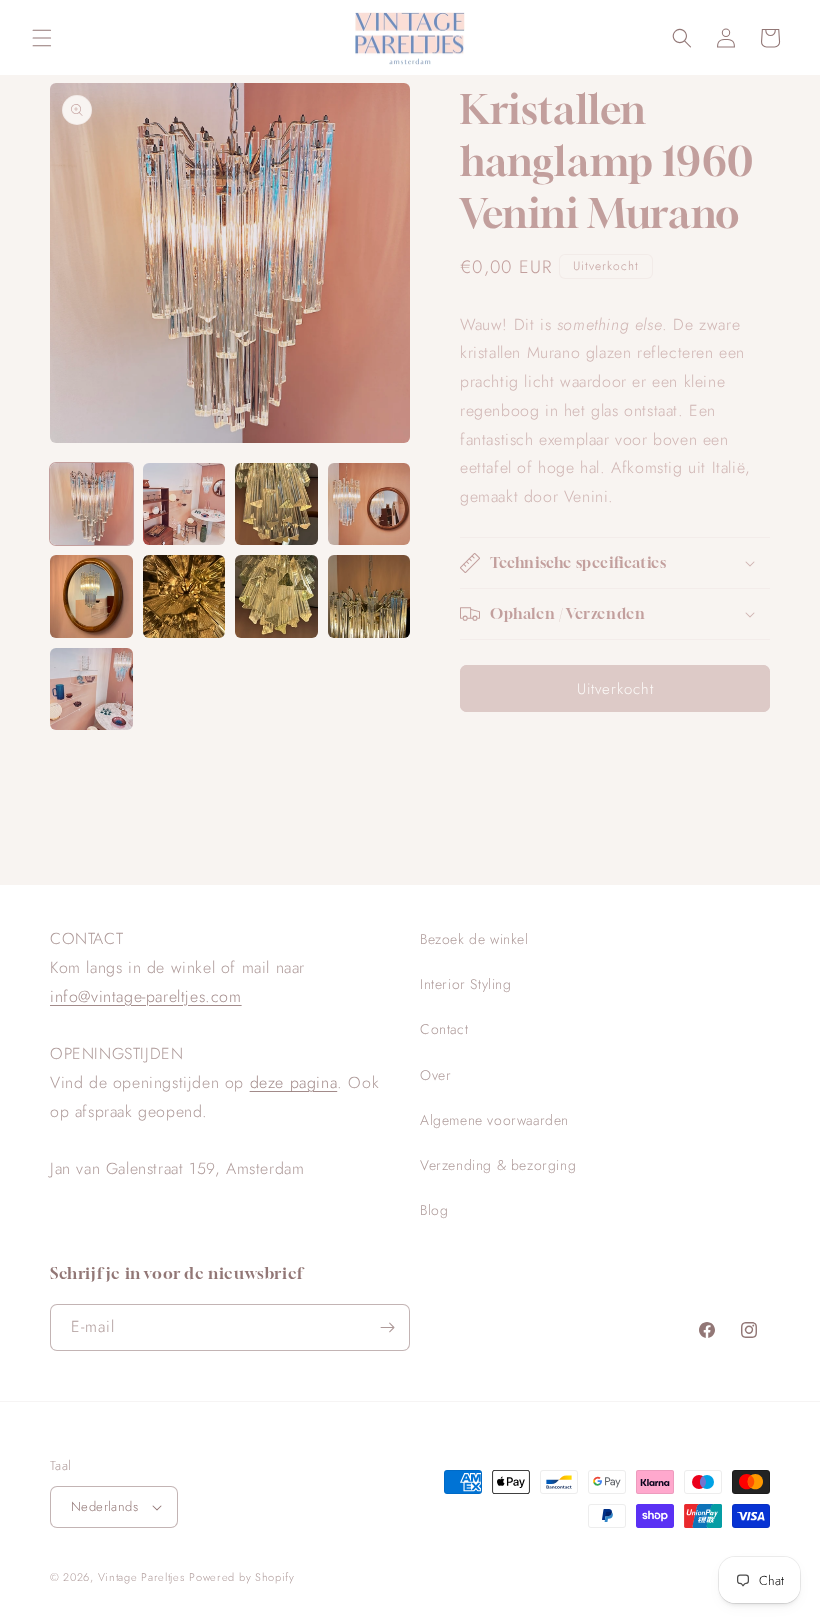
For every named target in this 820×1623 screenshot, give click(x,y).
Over (435, 1075)
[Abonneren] (387, 1327)
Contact (444, 1029)
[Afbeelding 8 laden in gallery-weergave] (369, 596)
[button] (42, 38)
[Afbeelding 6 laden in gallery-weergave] (184, 596)
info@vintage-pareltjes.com (146, 996)
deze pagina (294, 1082)
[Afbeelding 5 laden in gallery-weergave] (91, 596)
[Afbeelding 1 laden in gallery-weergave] (91, 504)
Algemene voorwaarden (494, 1120)
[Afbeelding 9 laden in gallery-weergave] (91, 689)
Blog (434, 1210)
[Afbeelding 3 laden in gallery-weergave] (276, 504)
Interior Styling (466, 984)
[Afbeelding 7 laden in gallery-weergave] (276, 596)
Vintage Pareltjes (141, 1577)
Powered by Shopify (242, 1577)
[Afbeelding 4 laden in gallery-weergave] (369, 504)
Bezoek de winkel (474, 939)
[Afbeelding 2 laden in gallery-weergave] (184, 504)
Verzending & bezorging (498, 1165)
